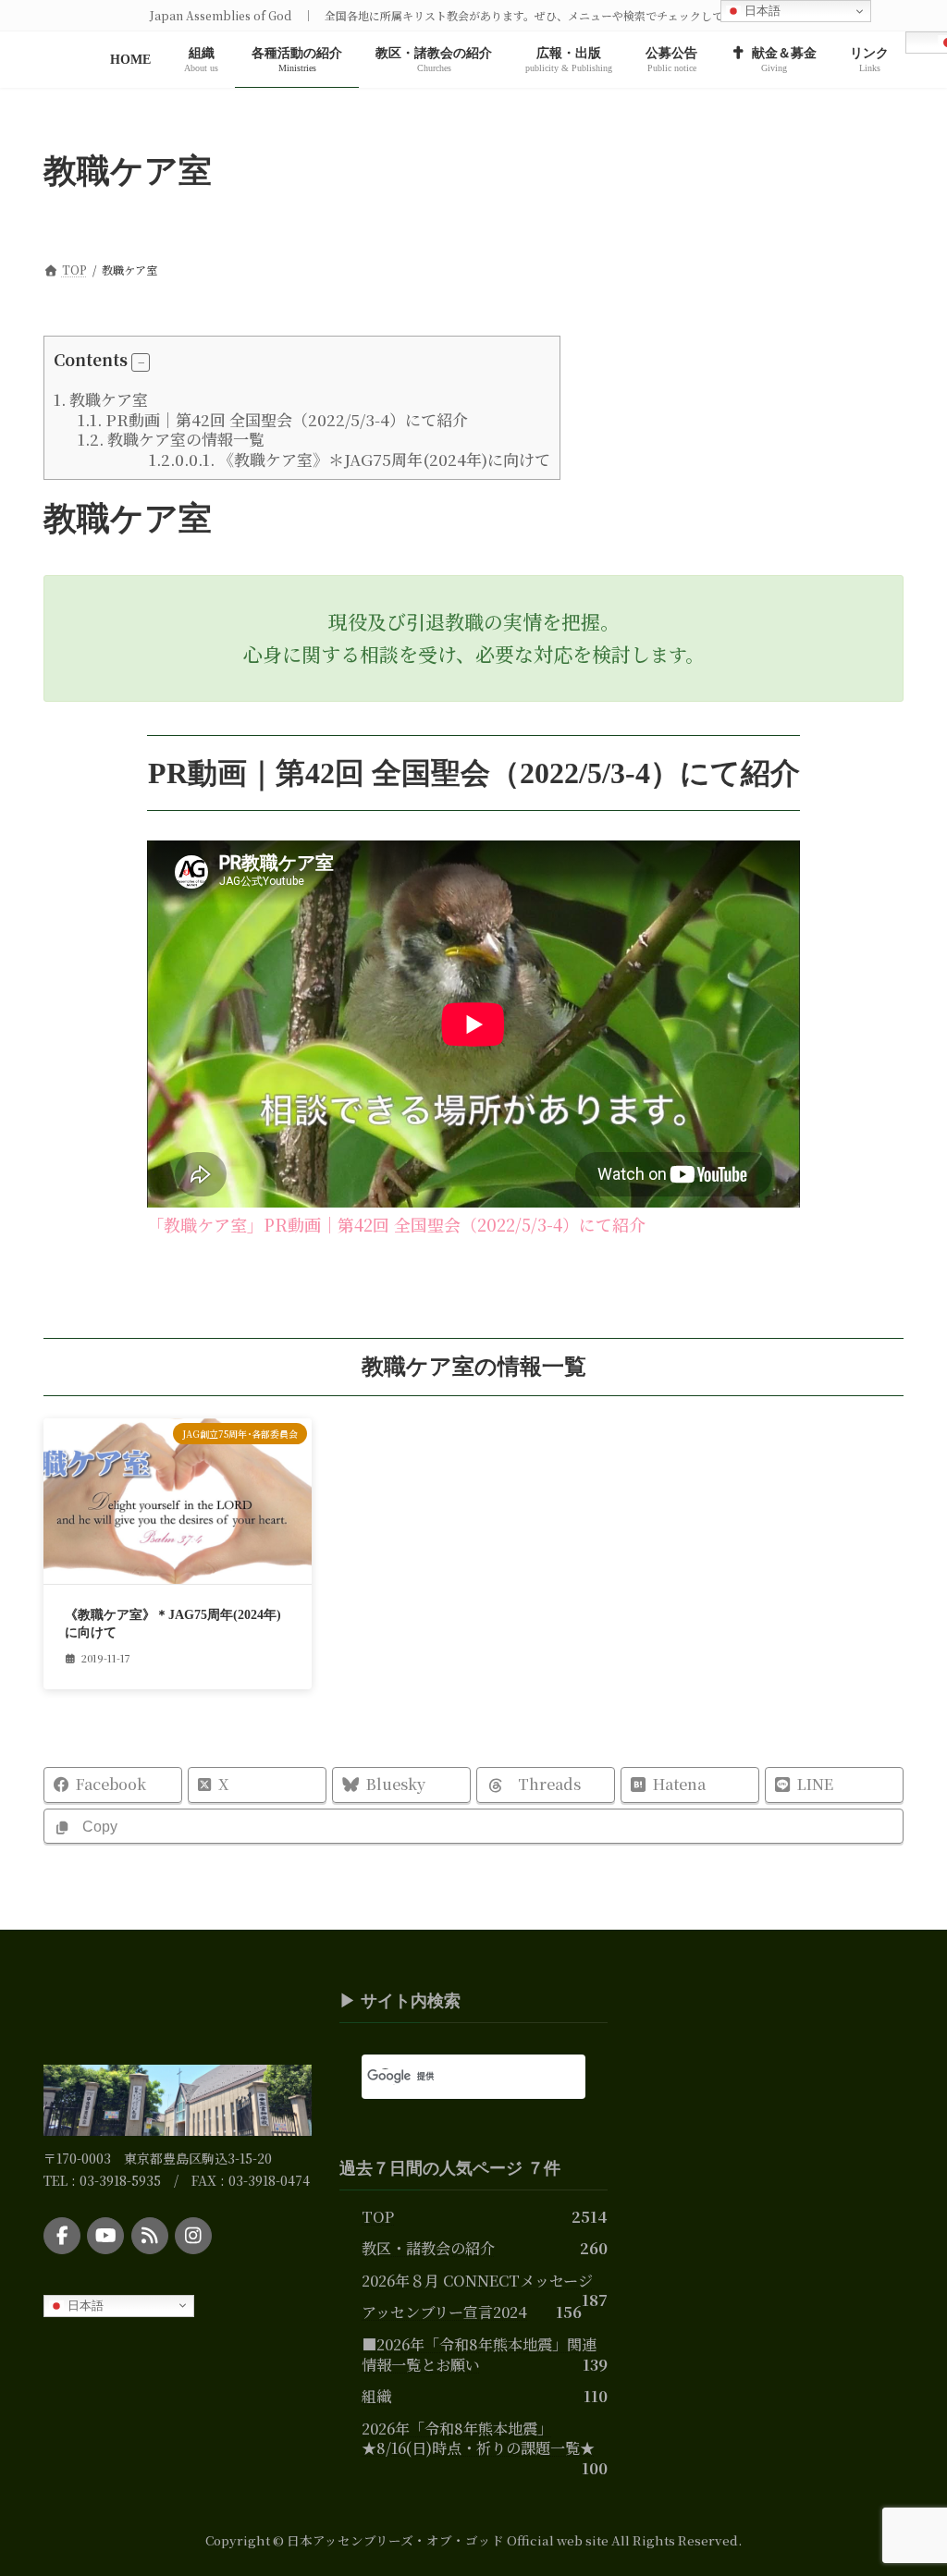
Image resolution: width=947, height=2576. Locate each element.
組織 (376, 2396)
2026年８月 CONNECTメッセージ (477, 2280)
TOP (378, 2216)
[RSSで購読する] (150, 2236)
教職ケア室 (101, 399)
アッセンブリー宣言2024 (444, 2312)
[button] (141, 362)
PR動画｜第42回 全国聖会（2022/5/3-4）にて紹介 (273, 419)
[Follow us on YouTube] (105, 2236)
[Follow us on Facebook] (62, 2236)
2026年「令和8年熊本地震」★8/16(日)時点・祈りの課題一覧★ (478, 2438)
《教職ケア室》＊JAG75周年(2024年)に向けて (350, 459)
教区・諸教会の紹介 (428, 2249)
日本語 (84, 2305)
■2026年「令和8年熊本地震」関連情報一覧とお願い (479, 2354)
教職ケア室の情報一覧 (171, 439)
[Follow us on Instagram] (193, 2236)
